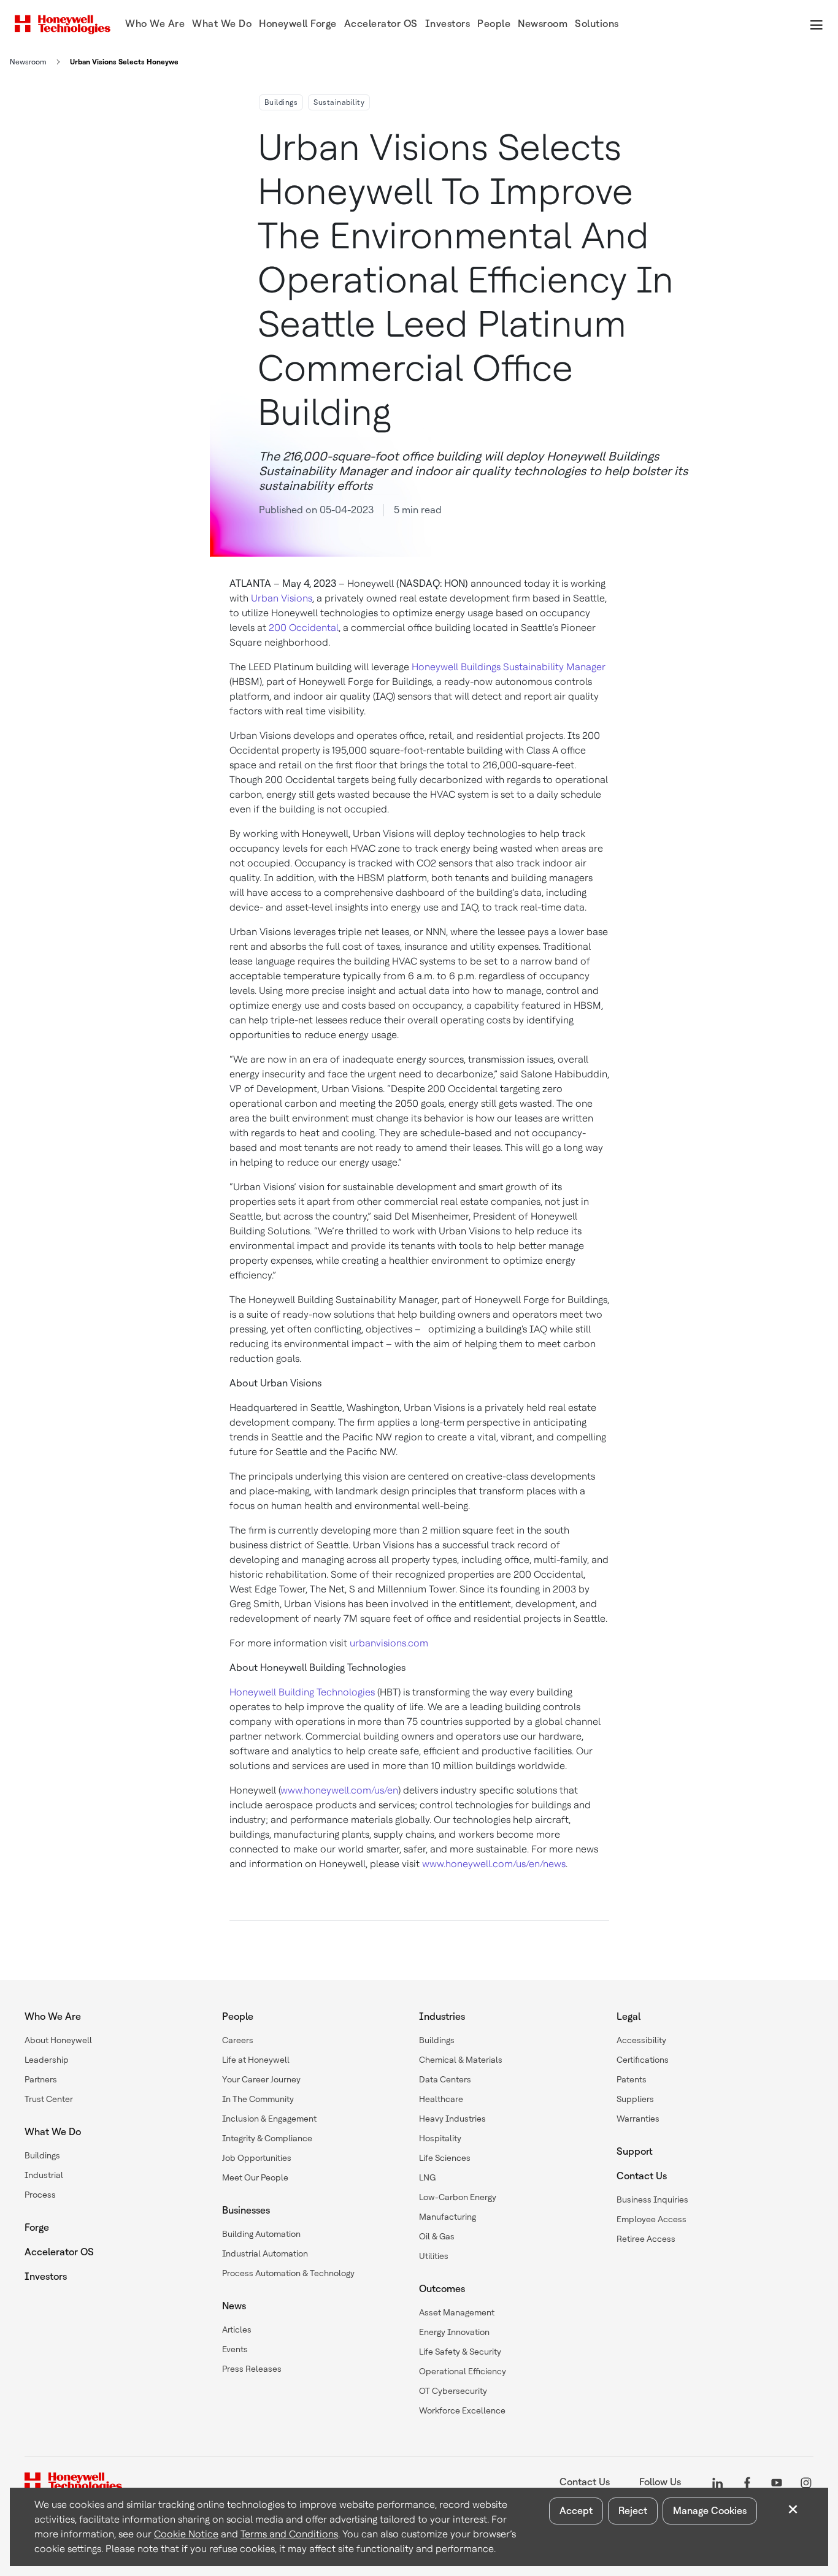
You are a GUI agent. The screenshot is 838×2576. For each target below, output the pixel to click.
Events (235, 2349)
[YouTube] (777, 2482)
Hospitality (440, 2138)
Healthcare (441, 2099)
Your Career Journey (261, 2079)
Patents (632, 2079)
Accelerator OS (59, 2252)
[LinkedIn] (718, 2482)
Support (635, 2151)
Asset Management (457, 2312)
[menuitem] (155, 25)
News (234, 2306)
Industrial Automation (265, 2253)
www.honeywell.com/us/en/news (494, 1864)
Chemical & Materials (461, 2060)
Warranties (638, 2119)
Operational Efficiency (463, 2371)
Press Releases (252, 2369)
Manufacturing (448, 2217)
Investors (46, 2276)
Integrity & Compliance (267, 2138)
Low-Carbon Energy (458, 2197)
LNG (427, 2177)
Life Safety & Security (460, 2352)
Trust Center (49, 2099)
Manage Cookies (710, 2511)
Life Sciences (445, 2158)
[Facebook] (747, 2482)
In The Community (258, 2099)
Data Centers (445, 2079)
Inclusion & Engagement (269, 2119)
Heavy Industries (452, 2119)
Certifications (643, 2060)
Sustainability (339, 102)
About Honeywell (58, 2040)
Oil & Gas (437, 2236)
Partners (41, 2079)
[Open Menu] (816, 25)
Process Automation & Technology (288, 2273)
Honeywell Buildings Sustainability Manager (509, 667)
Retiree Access (646, 2239)
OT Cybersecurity (453, 2391)
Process (40, 2195)
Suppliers (635, 2099)
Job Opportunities (257, 2158)
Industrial (44, 2175)
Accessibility (641, 2040)
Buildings (281, 102)
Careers (238, 2040)
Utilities (434, 2256)
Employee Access (652, 2219)
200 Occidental (304, 628)
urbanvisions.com (389, 1643)
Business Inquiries (652, 2200)
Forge (37, 2227)
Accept (576, 2511)
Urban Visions (282, 598)
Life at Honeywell (256, 2060)
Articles (237, 2329)
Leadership (47, 2060)
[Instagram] (806, 2482)
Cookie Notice (186, 2534)
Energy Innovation (454, 2332)
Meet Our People (255, 2177)
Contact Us (642, 2176)
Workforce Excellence (462, 2410)
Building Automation (261, 2234)
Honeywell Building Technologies (302, 1692)
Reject (633, 2511)
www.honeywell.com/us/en (339, 1790)
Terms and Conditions (289, 2534)
